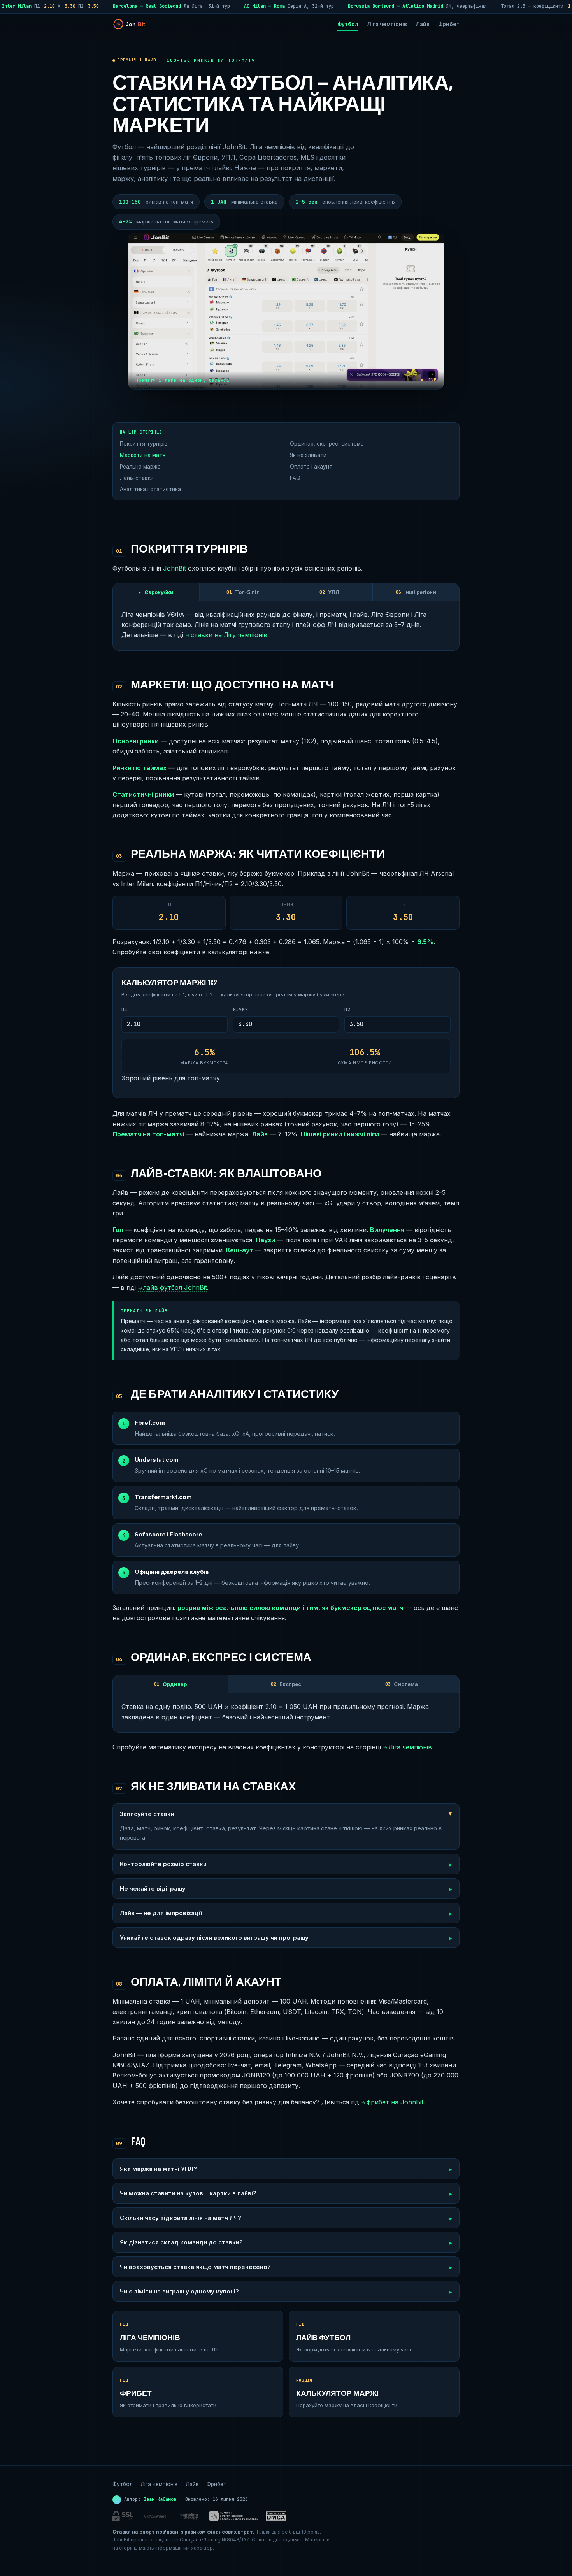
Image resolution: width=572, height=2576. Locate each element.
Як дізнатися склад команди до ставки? (181, 2242)
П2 (347, 1010)
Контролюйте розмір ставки (163, 1864)
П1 (124, 1010)
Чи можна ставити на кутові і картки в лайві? (188, 2193)
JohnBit (175, 568)
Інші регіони (416, 592)
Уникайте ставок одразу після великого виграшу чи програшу (214, 1938)
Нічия (241, 1010)
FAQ (295, 478)
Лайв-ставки (137, 478)
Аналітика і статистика (150, 489)
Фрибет (449, 24)
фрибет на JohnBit (392, 2102)
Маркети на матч (143, 455)
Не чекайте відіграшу (153, 1889)
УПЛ (329, 592)
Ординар (170, 1684)
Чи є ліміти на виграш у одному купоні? (179, 2291)
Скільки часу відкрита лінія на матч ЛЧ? (181, 2218)
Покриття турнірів (144, 444)
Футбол (348, 24)
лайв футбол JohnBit (172, 1287)
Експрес (286, 1684)
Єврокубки (156, 592)
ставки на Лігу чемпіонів (226, 635)
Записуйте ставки (147, 1814)
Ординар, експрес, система (327, 444)
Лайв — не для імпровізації (161, 1913)
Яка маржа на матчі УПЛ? (158, 2169)
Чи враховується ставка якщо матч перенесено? (195, 2267)
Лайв (423, 24)
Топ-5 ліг (243, 592)
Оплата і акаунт (311, 467)
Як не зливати (308, 455)
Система (402, 1684)
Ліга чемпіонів (387, 24)
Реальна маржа (140, 467)
